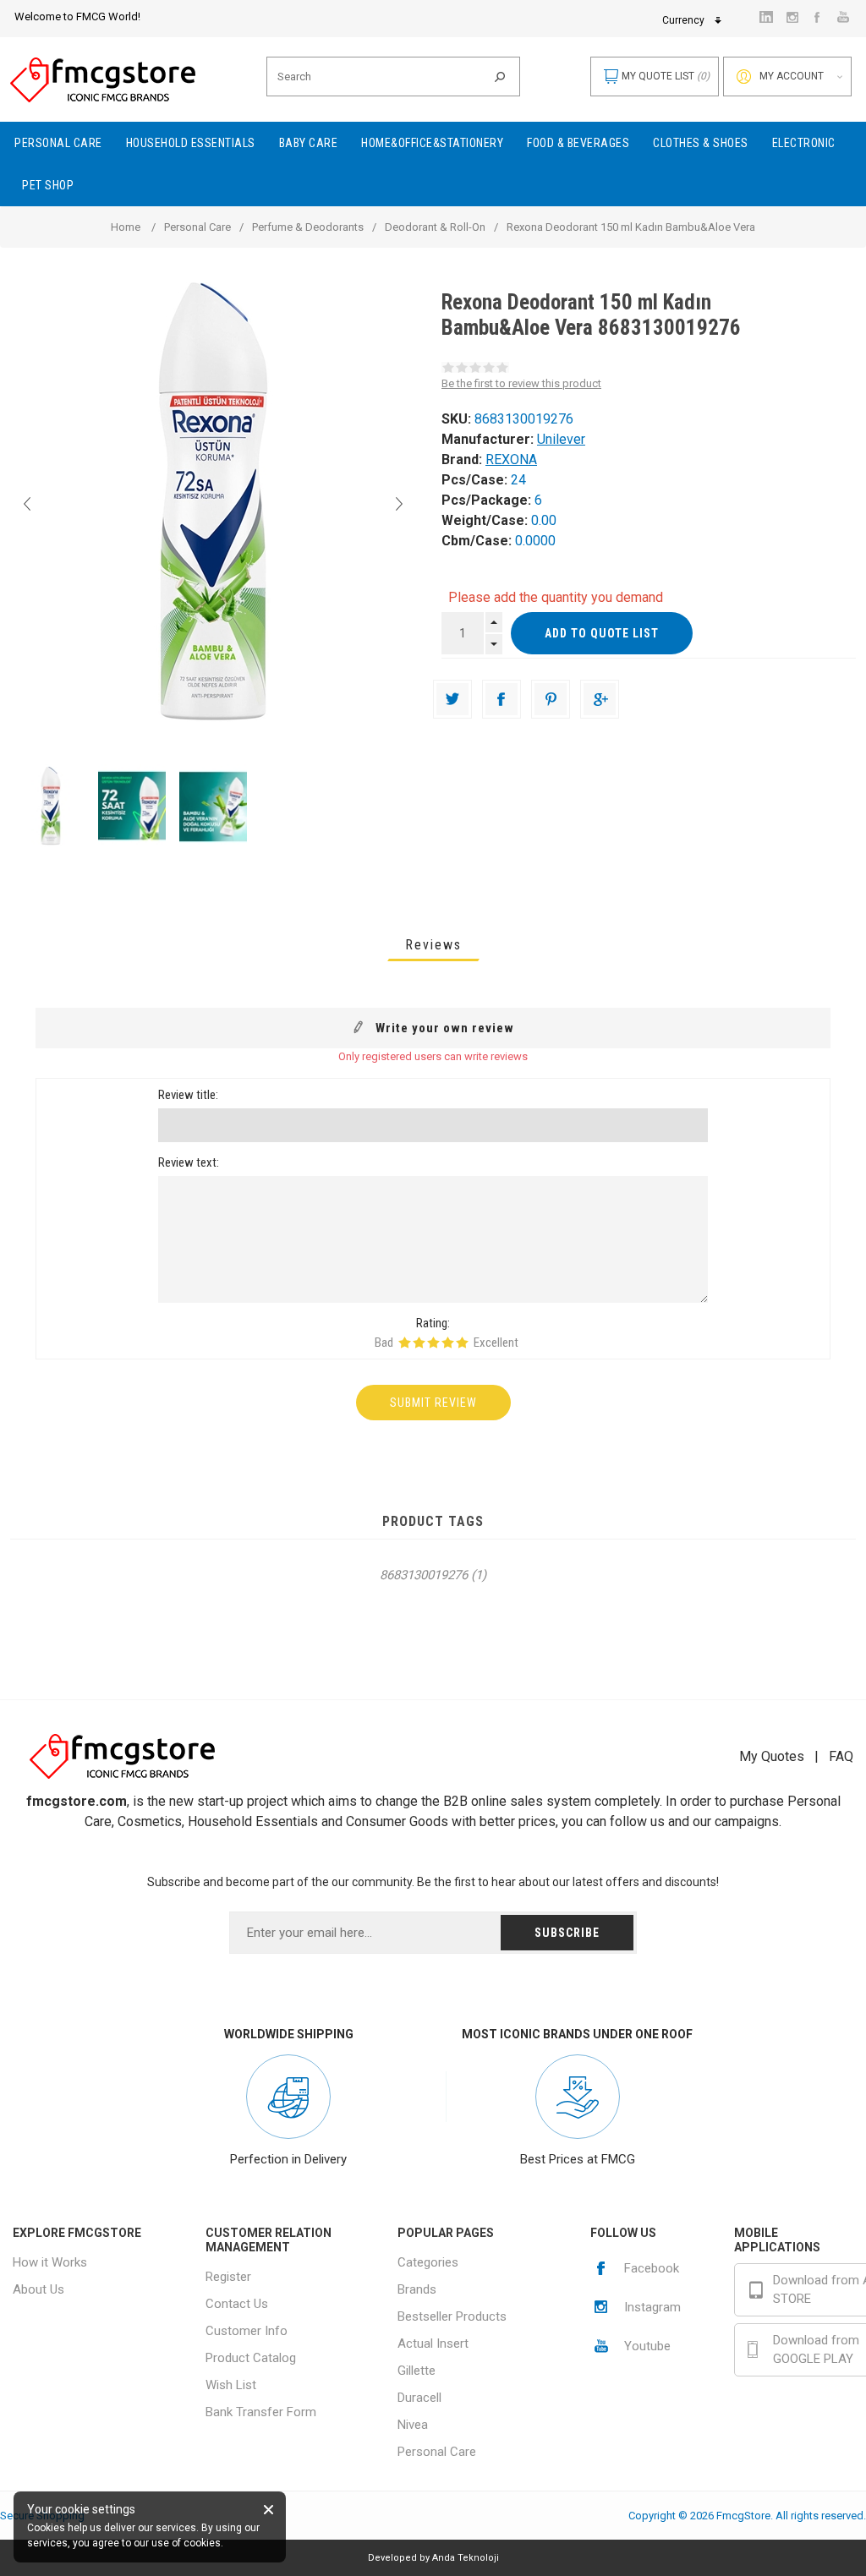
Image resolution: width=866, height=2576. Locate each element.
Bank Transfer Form (261, 2412)
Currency (683, 20)
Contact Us (237, 2304)
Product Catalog (251, 2358)
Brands (417, 2289)
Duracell (419, 2398)
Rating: (433, 1323)
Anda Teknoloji (466, 2558)
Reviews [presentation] (433, 945)
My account (792, 76)
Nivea (413, 2425)
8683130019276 (424, 1575)
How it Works (50, 2262)
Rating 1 (405, 1343)
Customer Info (247, 2331)
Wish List (231, 2385)
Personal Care (437, 2452)
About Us (38, 2289)
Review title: (188, 1095)
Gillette (417, 2371)
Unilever (561, 439)
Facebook (652, 2268)
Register (228, 2277)
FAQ (841, 1756)
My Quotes (772, 1756)
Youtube (647, 2346)
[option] (51, 806)
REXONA (511, 459)
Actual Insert (433, 2344)
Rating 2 (419, 1343)
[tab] (433, 945)
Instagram (652, 2307)
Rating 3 (433, 1343)
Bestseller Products (452, 2316)
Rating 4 (448, 1343)
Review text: (189, 1162)
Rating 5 (462, 1343)
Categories (428, 2262)
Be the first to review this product (521, 383)
